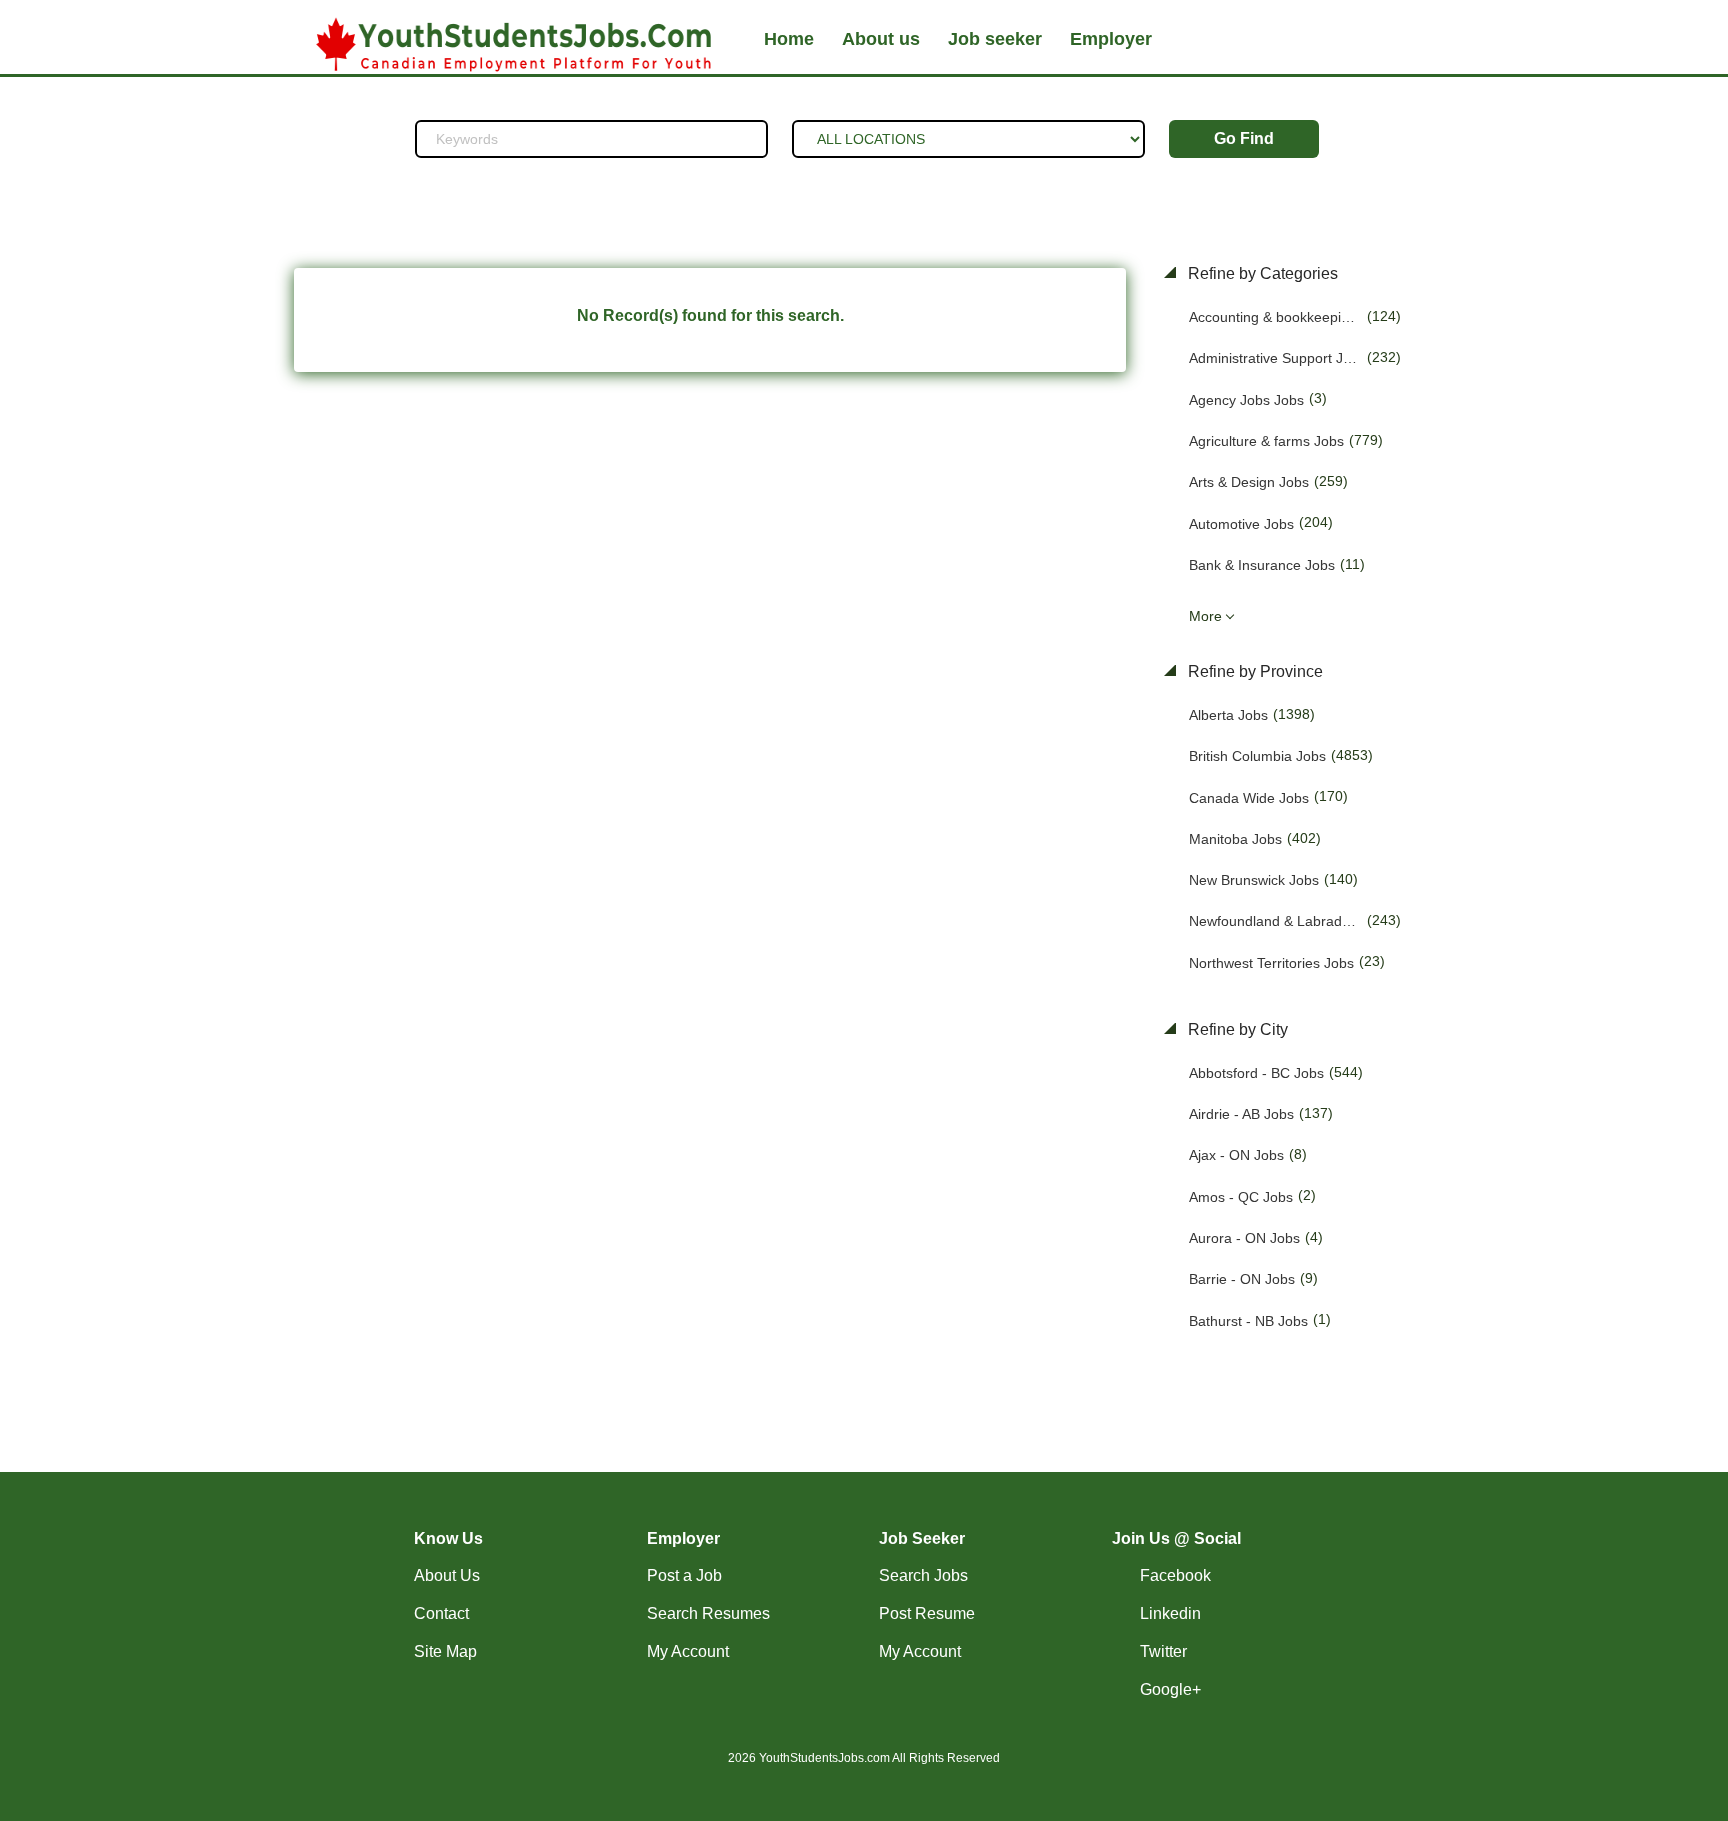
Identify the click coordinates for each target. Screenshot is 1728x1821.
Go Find (1244, 138)
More (1205, 616)
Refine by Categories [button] (1261, 273)
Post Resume (927, 1613)
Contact (441, 1613)
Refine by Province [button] (1253, 671)
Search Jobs (923, 1575)
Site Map (445, 1651)
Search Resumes (708, 1613)
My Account (688, 1651)
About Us (447, 1575)
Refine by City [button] (1236, 1029)
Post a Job (684, 1575)
